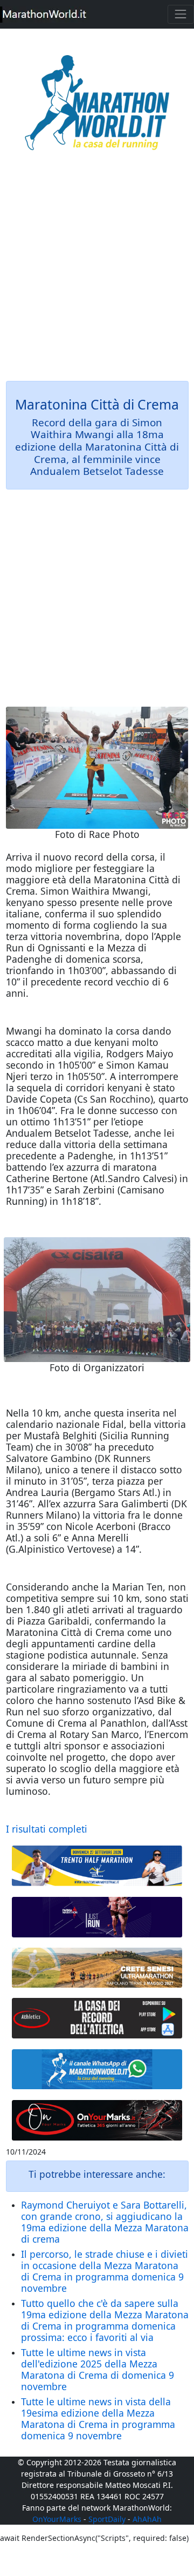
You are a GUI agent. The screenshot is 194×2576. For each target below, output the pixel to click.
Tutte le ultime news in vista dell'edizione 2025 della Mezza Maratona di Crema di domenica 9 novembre (98, 2369)
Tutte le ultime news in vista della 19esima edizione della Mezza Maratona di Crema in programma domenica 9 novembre (98, 2419)
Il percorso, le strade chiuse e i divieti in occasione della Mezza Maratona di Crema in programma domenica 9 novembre (105, 2271)
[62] (97, 1917)
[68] (97, 2120)
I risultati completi (47, 1829)
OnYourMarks (57, 2519)
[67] (97, 1968)
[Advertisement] (97, 273)
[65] (97, 2069)
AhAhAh (147, 2519)
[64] (97, 2018)
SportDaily (107, 2519)
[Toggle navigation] (181, 14)
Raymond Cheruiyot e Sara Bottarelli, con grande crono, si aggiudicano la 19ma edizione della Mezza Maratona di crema (105, 2222)
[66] (97, 1866)
